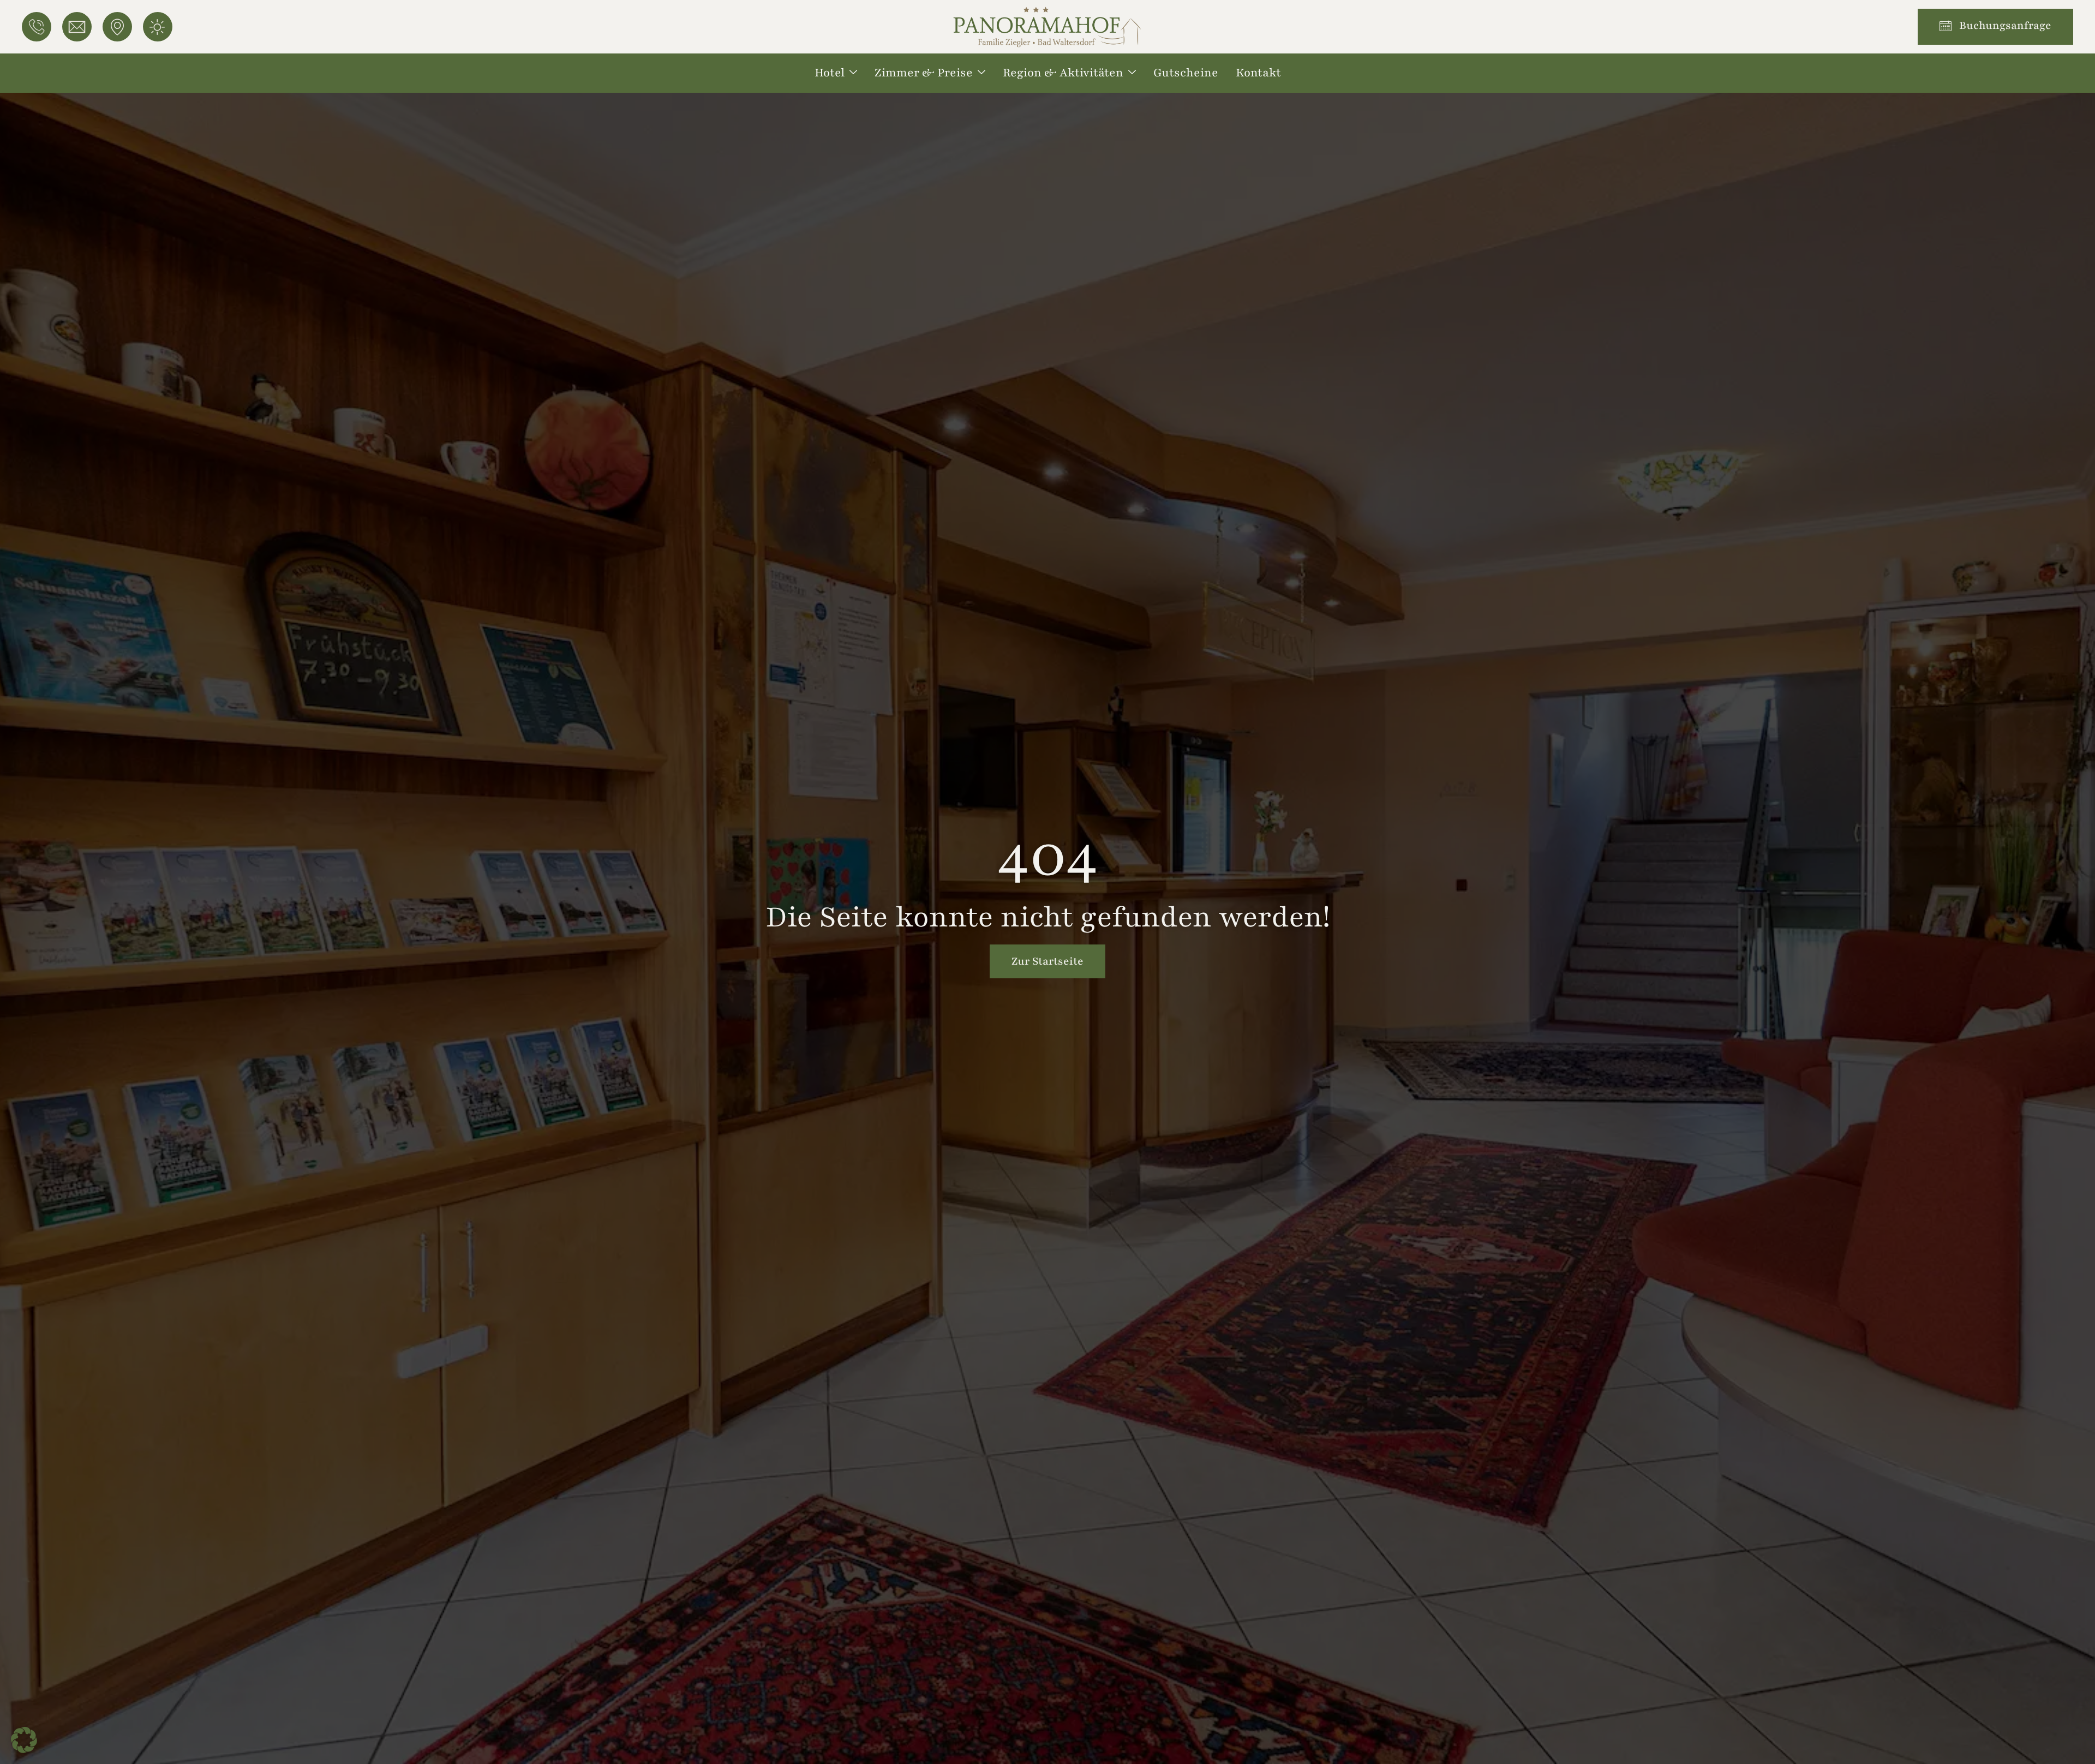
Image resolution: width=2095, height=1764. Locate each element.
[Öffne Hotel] (853, 73)
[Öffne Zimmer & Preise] (981, 73)
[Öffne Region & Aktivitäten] (1132, 73)
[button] (24, 1740)
